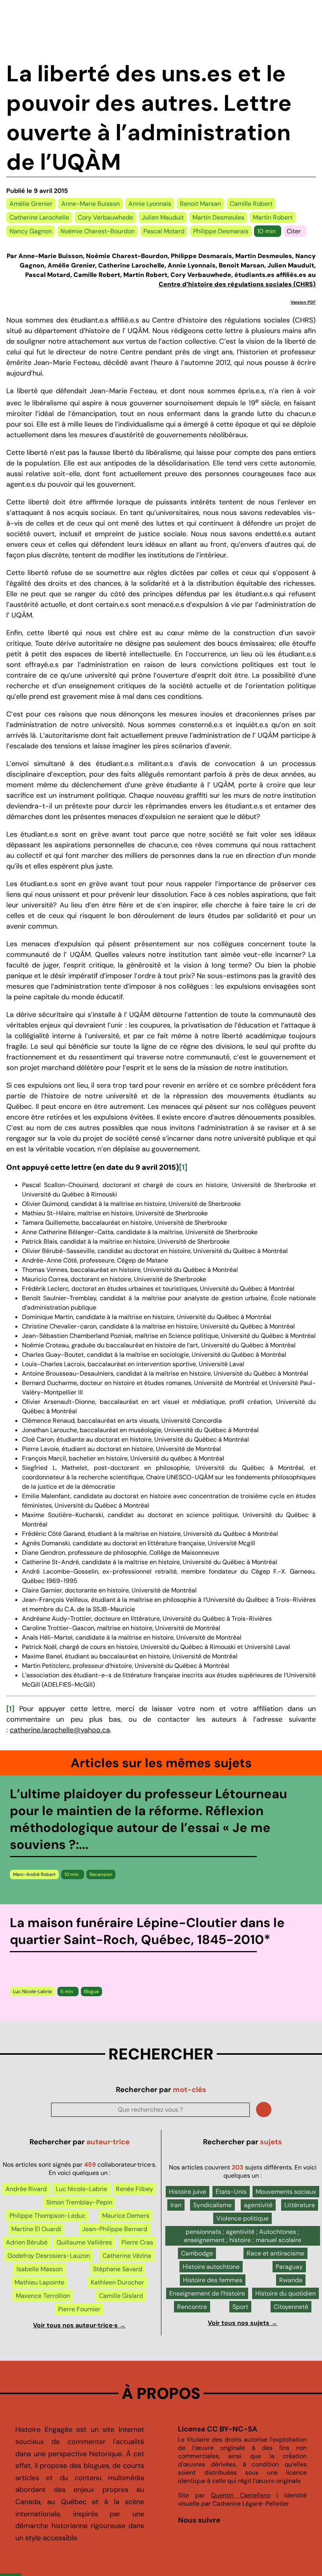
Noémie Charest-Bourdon (98, 231)
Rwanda (291, 2280)
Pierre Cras (137, 2242)
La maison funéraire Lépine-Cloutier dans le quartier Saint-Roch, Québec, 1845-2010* (147, 1931)
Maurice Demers (126, 2216)
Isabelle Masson (39, 2269)
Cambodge (197, 2253)
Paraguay (289, 2267)
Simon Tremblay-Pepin (79, 2202)
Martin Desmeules (218, 217)
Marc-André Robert (34, 1874)
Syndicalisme (212, 2205)
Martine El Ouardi (36, 2229)
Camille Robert (251, 204)
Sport (240, 2307)
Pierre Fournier (79, 2309)
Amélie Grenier (31, 204)
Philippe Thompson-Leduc (48, 2216)
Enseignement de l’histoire (207, 2293)
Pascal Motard (164, 231)
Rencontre (192, 2307)
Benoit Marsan (200, 204)
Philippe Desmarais (221, 231)
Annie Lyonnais (150, 204)
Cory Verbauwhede (105, 217)
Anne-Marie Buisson (91, 204)
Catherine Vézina (127, 2256)
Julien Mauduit (163, 217)
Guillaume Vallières (84, 2242)
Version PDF (303, 302)
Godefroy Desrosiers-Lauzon (49, 2256)
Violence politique (242, 2218)
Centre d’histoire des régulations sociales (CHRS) (237, 284)
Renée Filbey (134, 2189)
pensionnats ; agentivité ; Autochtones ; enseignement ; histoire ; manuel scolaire (242, 2236)
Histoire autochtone (211, 2267)
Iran (176, 2205)
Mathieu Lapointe (39, 2282)
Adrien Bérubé (27, 2242)
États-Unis (231, 2192)
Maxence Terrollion (43, 2296)
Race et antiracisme (275, 2253)
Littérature (300, 2205)
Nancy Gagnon (31, 231)
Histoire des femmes (213, 2280)
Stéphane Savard (118, 2269)
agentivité (258, 2205)
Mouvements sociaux (286, 2192)
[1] (183, 1167)
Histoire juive (188, 2192)
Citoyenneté (291, 2307)
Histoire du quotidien (285, 2293)
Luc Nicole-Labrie (32, 1992)
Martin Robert (273, 217)
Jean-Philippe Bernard (115, 2229)
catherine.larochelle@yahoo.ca (60, 1730)
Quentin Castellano (241, 2495)
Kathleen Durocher (117, 2282)
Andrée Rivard (26, 2189)
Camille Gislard (121, 2296)
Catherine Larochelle (39, 217)
